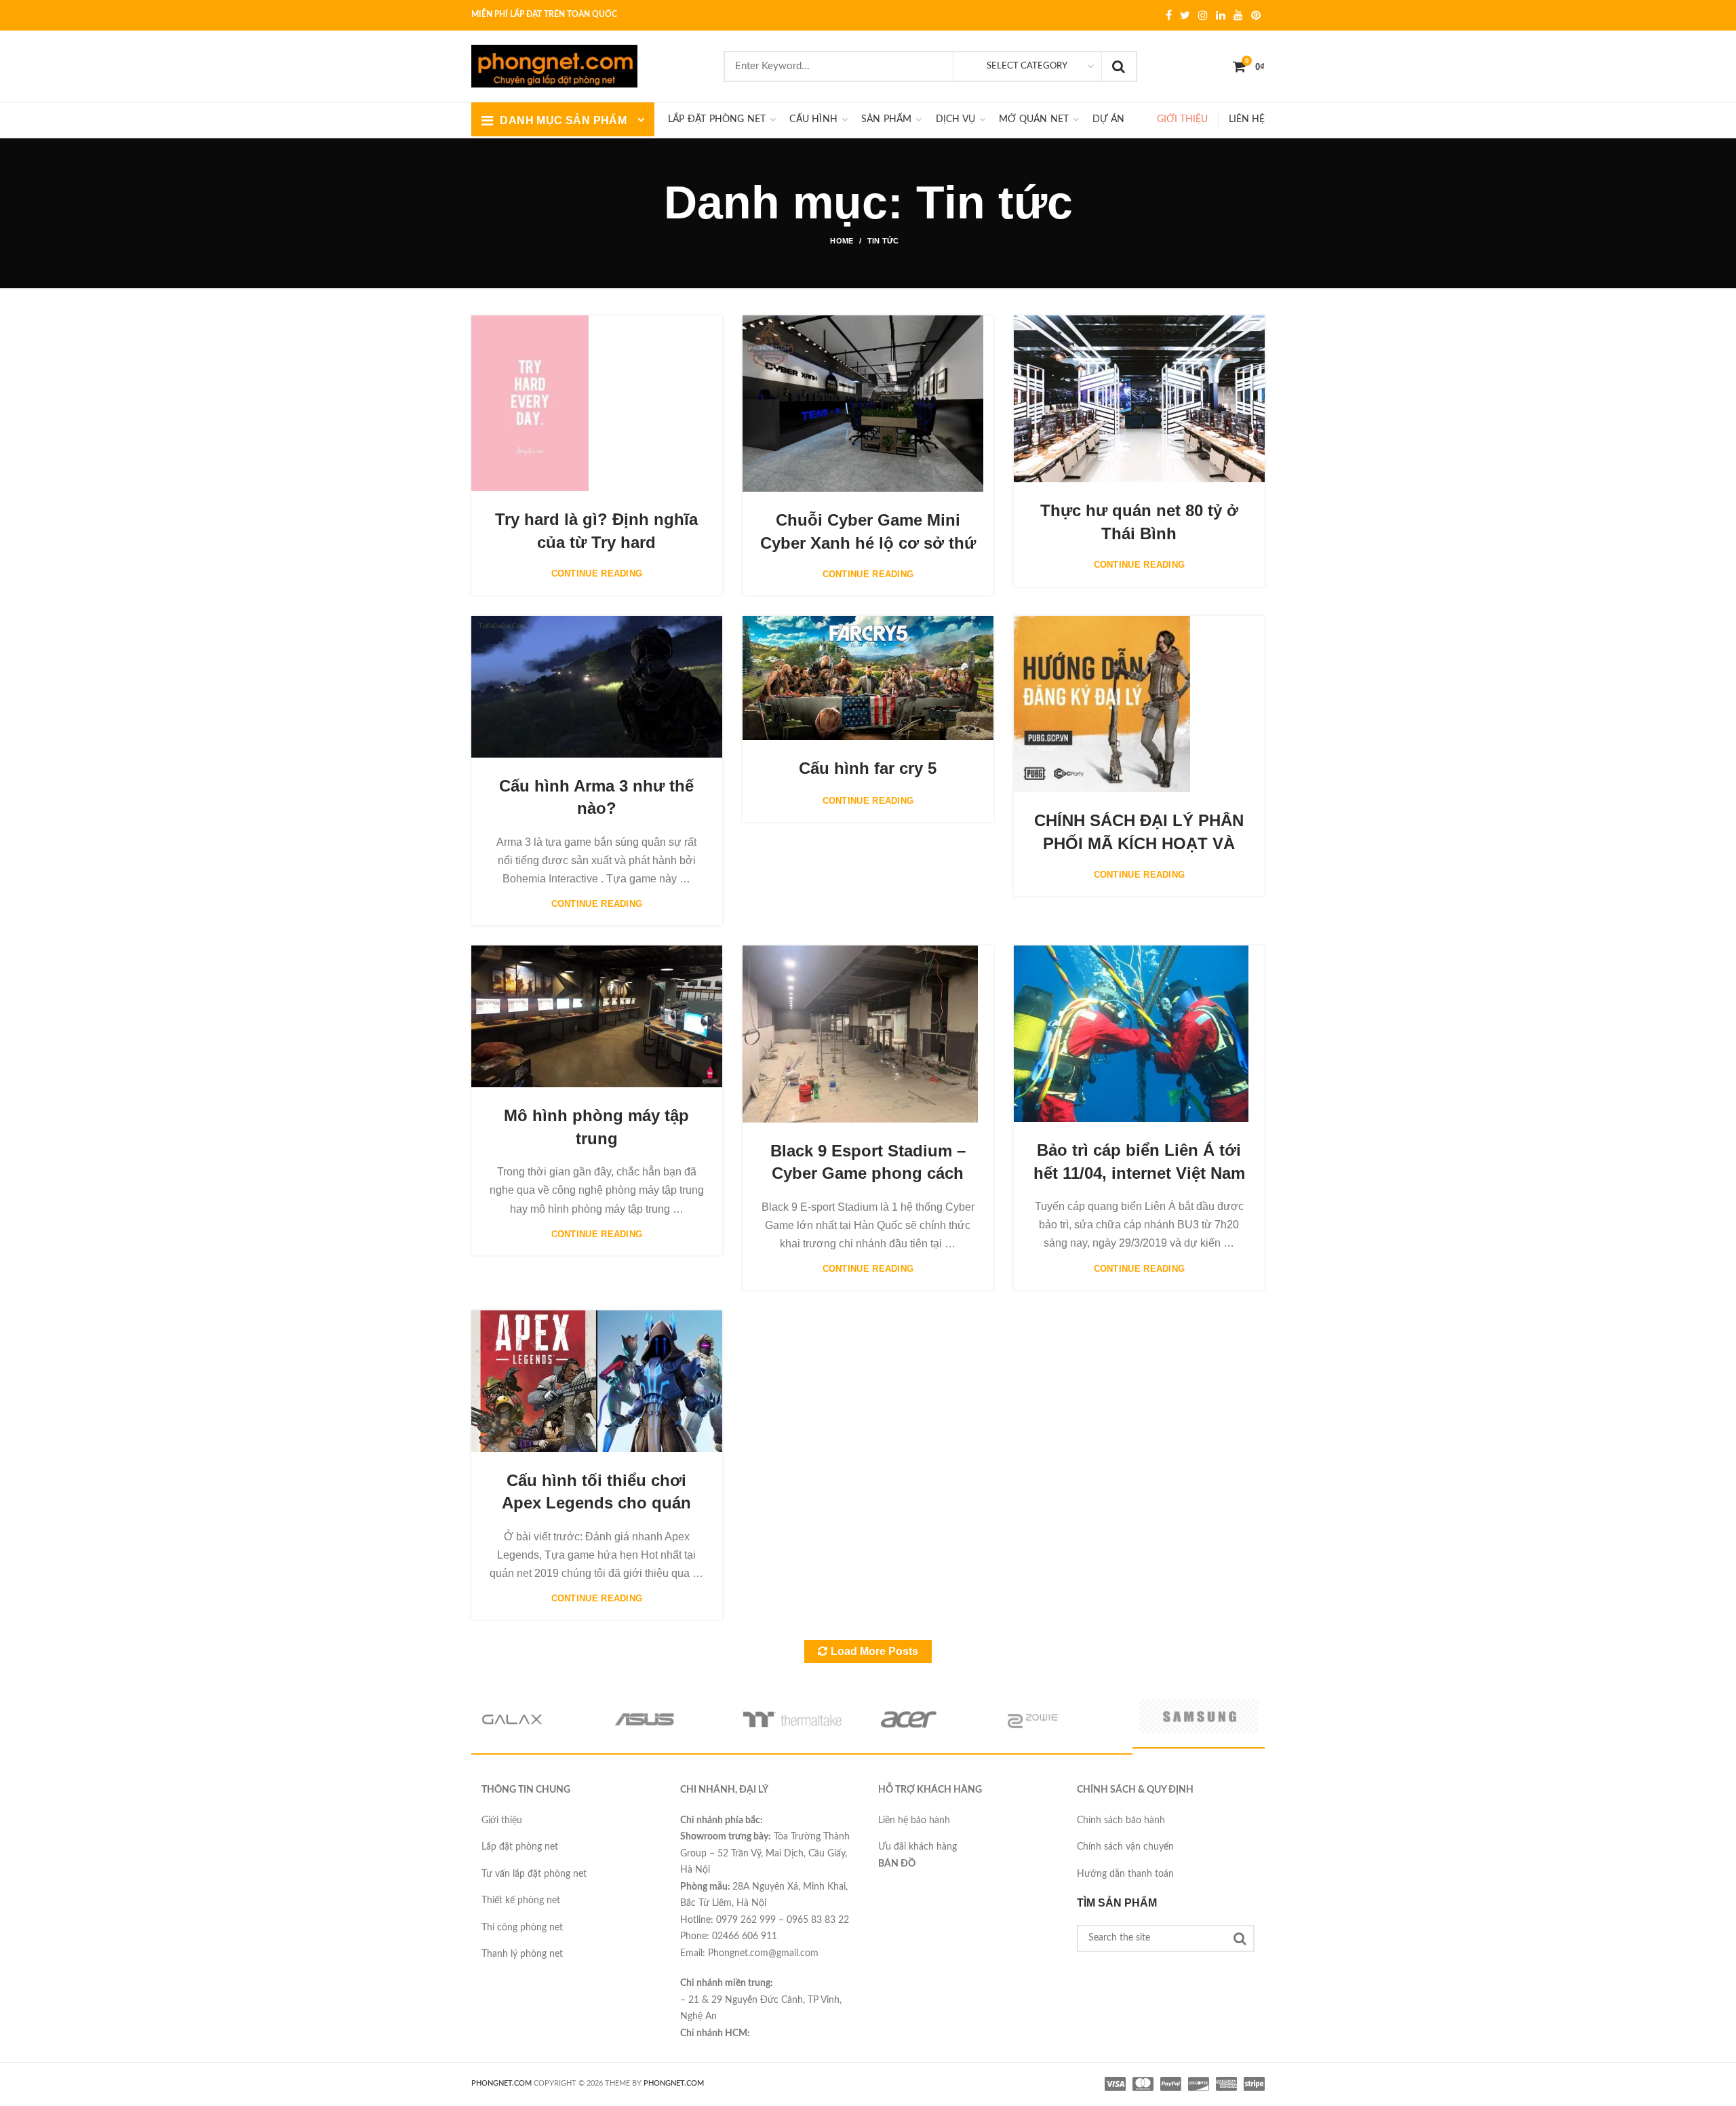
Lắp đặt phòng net (520, 1847)
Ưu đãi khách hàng (918, 1847)
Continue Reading (597, 573)
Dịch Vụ (955, 119)
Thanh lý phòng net (522, 1954)
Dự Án (1108, 119)
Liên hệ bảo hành (914, 1820)
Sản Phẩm (887, 119)
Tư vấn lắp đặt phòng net (534, 1874)
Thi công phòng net (522, 1928)
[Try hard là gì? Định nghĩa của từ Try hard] (530, 404)
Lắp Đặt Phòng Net (717, 119)
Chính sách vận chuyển (1125, 1847)
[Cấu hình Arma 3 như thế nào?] (597, 686)
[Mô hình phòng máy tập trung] (597, 1016)
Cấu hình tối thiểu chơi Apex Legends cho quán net (596, 1503)
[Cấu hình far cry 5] (868, 678)
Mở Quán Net (1034, 119)
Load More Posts (874, 1651)
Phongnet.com (674, 2083)
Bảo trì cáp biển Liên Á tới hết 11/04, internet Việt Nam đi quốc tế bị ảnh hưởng (1139, 1173)
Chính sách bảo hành (1121, 1820)
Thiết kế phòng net (521, 1900)
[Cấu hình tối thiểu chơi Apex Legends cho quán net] (597, 1381)
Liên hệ (1247, 119)
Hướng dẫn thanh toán (1125, 1874)
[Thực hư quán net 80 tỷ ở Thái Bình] (1139, 399)
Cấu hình (813, 119)
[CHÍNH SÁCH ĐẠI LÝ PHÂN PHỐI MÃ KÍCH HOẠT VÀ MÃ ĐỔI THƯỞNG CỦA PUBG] (1102, 704)
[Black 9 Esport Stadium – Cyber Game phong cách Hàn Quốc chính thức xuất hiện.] (860, 1034)
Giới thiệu (1182, 119)
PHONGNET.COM (501, 2083)
